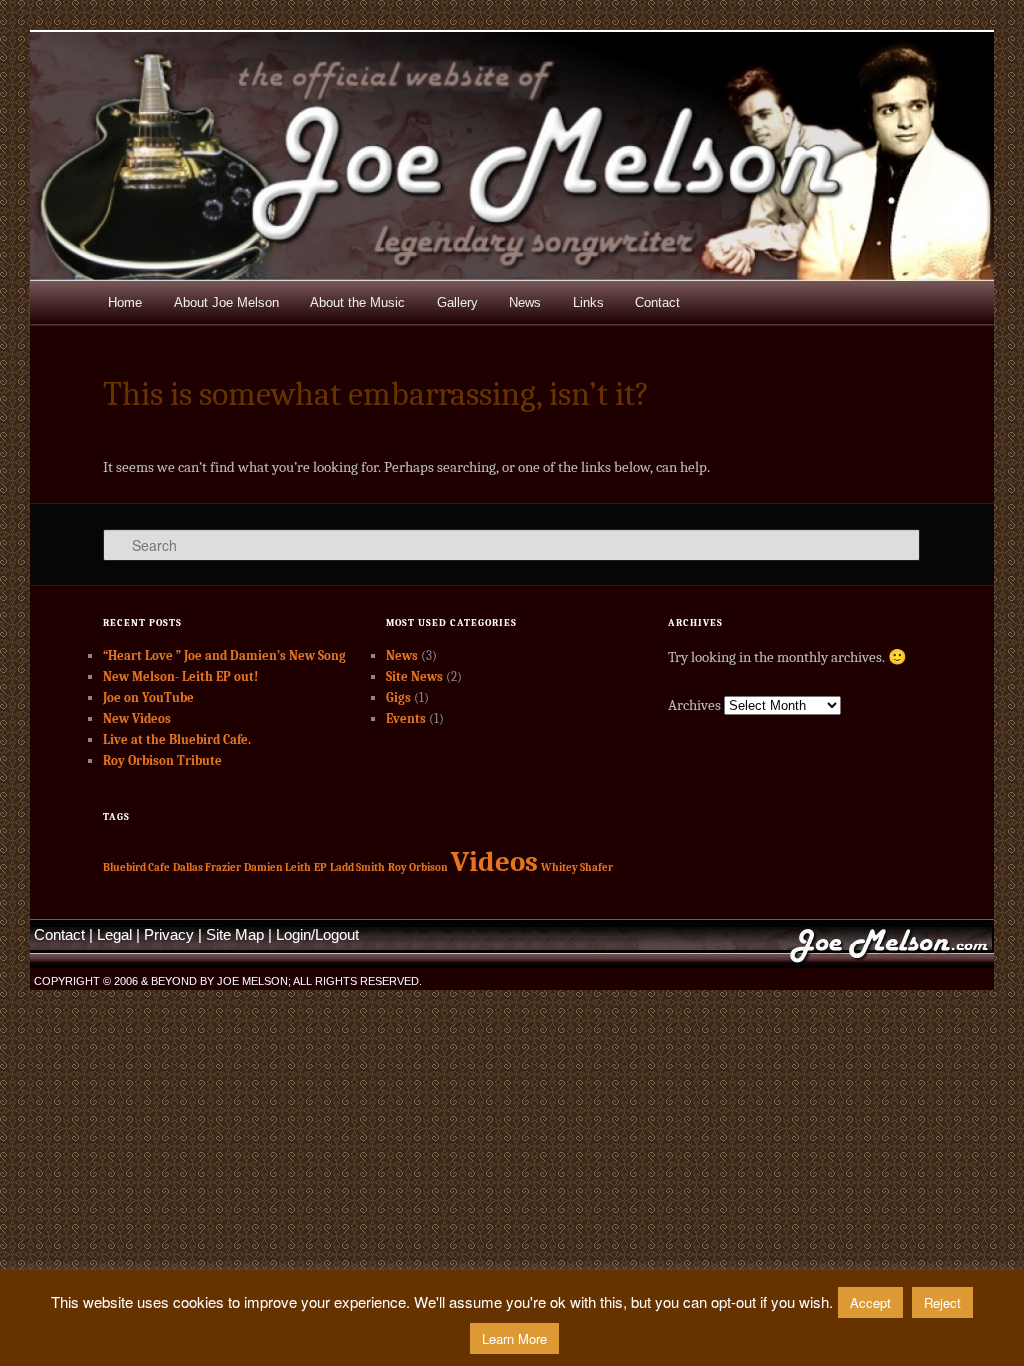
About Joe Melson (226, 302)
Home (125, 302)
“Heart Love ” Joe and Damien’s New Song (224, 655)
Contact (657, 302)
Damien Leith (277, 867)
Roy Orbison (418, 867)
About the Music (357, 302)
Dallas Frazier (207, 867)
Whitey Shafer (577, 867)
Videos (494, 861)
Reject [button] (942, 1302)
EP (320, 867)
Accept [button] (870, 1302)
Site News (414, 676)
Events (406, 718)
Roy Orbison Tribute (162, 760)
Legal (114, 934)
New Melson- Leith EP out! (180, 676)
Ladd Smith (357, 867)
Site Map (235, 934)
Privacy (169, 934)
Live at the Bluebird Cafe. (177, 739)
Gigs (398, 697)
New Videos (137, 718)
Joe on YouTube (148, 697)
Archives (694, 705)
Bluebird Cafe (136, 867)
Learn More (514, 1338)
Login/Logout (317, 934)
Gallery (457, 302)
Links (588, 302)
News (525, 302)
